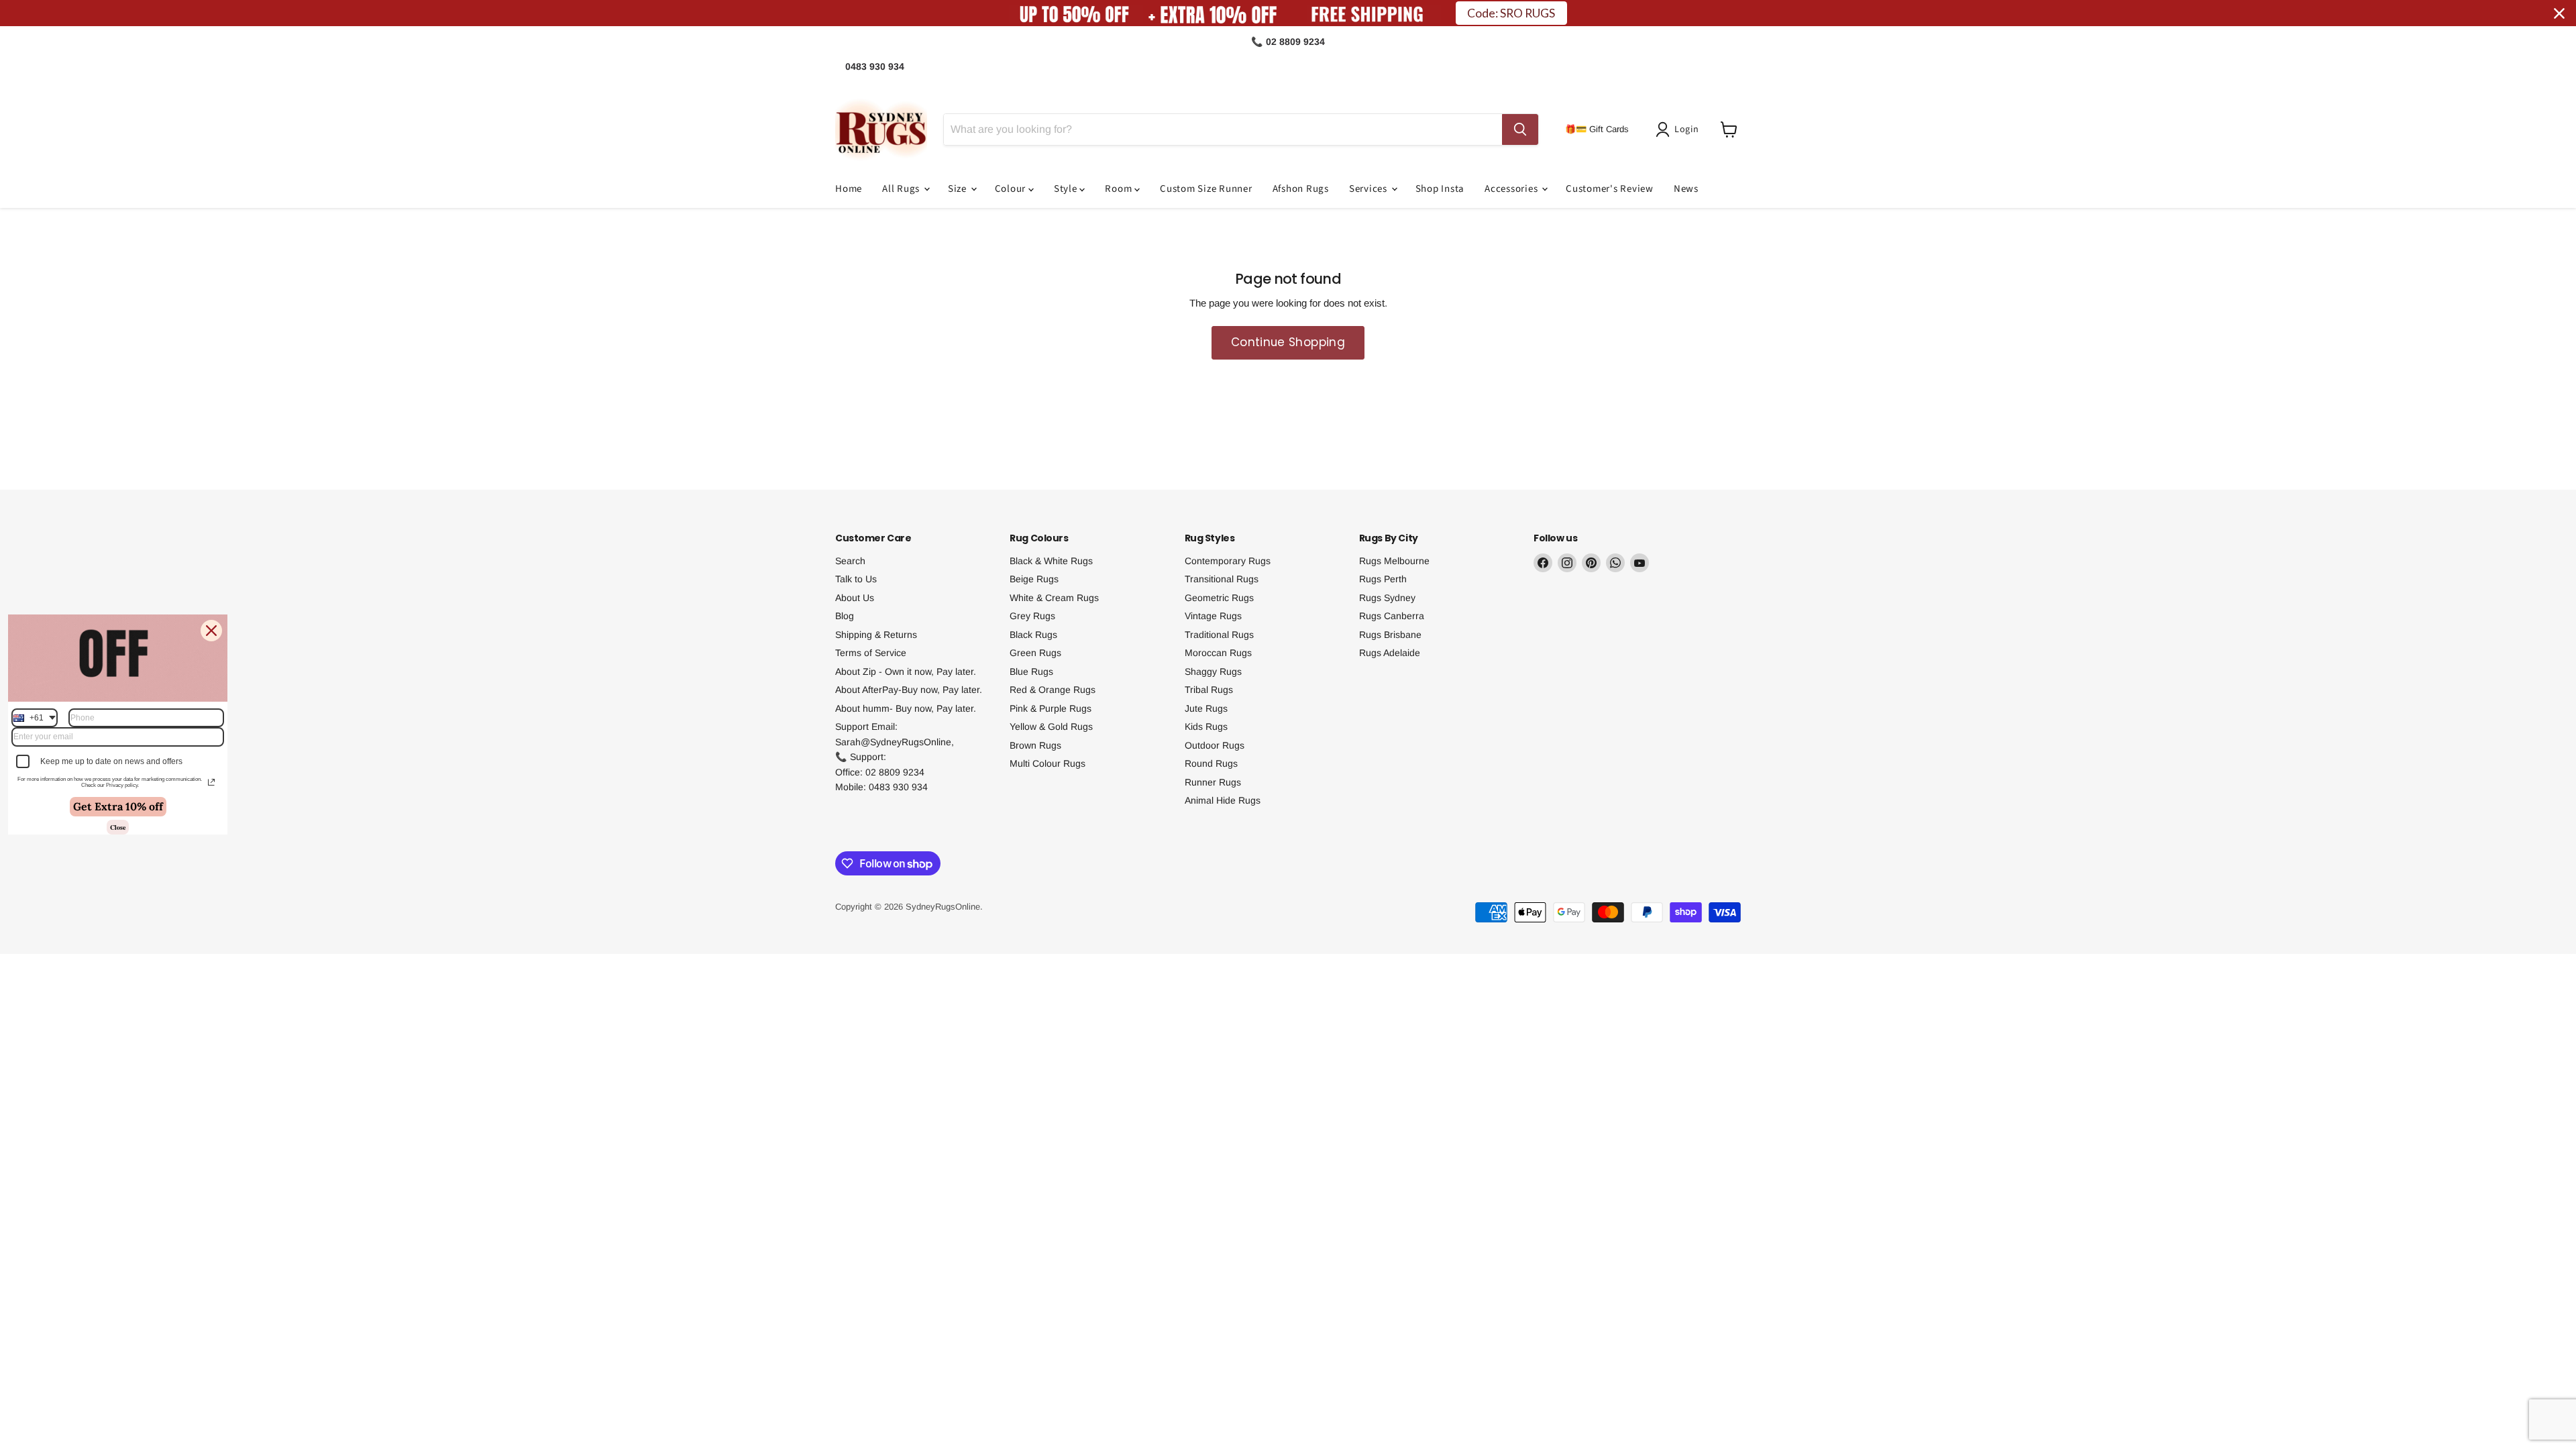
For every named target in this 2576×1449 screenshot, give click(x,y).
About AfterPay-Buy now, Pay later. (909, 690)
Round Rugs (1211, 763)
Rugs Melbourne (1394, 561)
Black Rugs (1033, 635)
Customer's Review (1610, 189)
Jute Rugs (1206, 708)
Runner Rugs (1213, 782)
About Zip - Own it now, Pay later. (906, 672)
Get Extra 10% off (118, 806)
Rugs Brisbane (1390, 635)
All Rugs (902, 189)
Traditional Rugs (1219, 635)
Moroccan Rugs (1218, 653)
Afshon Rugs (1301, 189)
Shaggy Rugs (1213, 672)
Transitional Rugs (1222, 579)
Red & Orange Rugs (1053, 690)
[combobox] (35, 718)
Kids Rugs (1206, 727)
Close (118, 827)
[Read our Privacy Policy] (211, 782)
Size (959, 189)
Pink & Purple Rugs (1051, 708)
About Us (855, 598)
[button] (1680, 129)
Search (850, 561)
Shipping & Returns (876, 635)
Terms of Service (871, 653)
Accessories (1512, 189)
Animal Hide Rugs (1223, 800)
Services (1370, 189)
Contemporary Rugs (1228, 561)
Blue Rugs (1031, 672)
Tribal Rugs (1209, 690)
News (1686, 189)
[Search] (1520, 129)
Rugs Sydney (1387, 598)
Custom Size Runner (1206, 189)
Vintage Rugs (1213, 616)
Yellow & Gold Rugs (1051, 727)
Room (1120, 189)
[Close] (211, 631)
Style (1067, 189)
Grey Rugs (1032, 616)
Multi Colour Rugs (1048, 763)
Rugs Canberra (1392, 616)
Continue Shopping (1288, 342)
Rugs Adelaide (1390, 653)
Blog (845, 616)
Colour (1012, 189)
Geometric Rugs (1219, 598)
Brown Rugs (1035, 745)
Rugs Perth (1383, 579)
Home (849, 189)
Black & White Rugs (1051, 561)
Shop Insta (1440, 189)
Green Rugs (1035, 653)
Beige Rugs (1034, 579)
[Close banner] (2559, 13)
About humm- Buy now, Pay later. (906, 708)
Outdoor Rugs (1215, 745)
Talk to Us (856, 579)
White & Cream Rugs (1054, 598)
